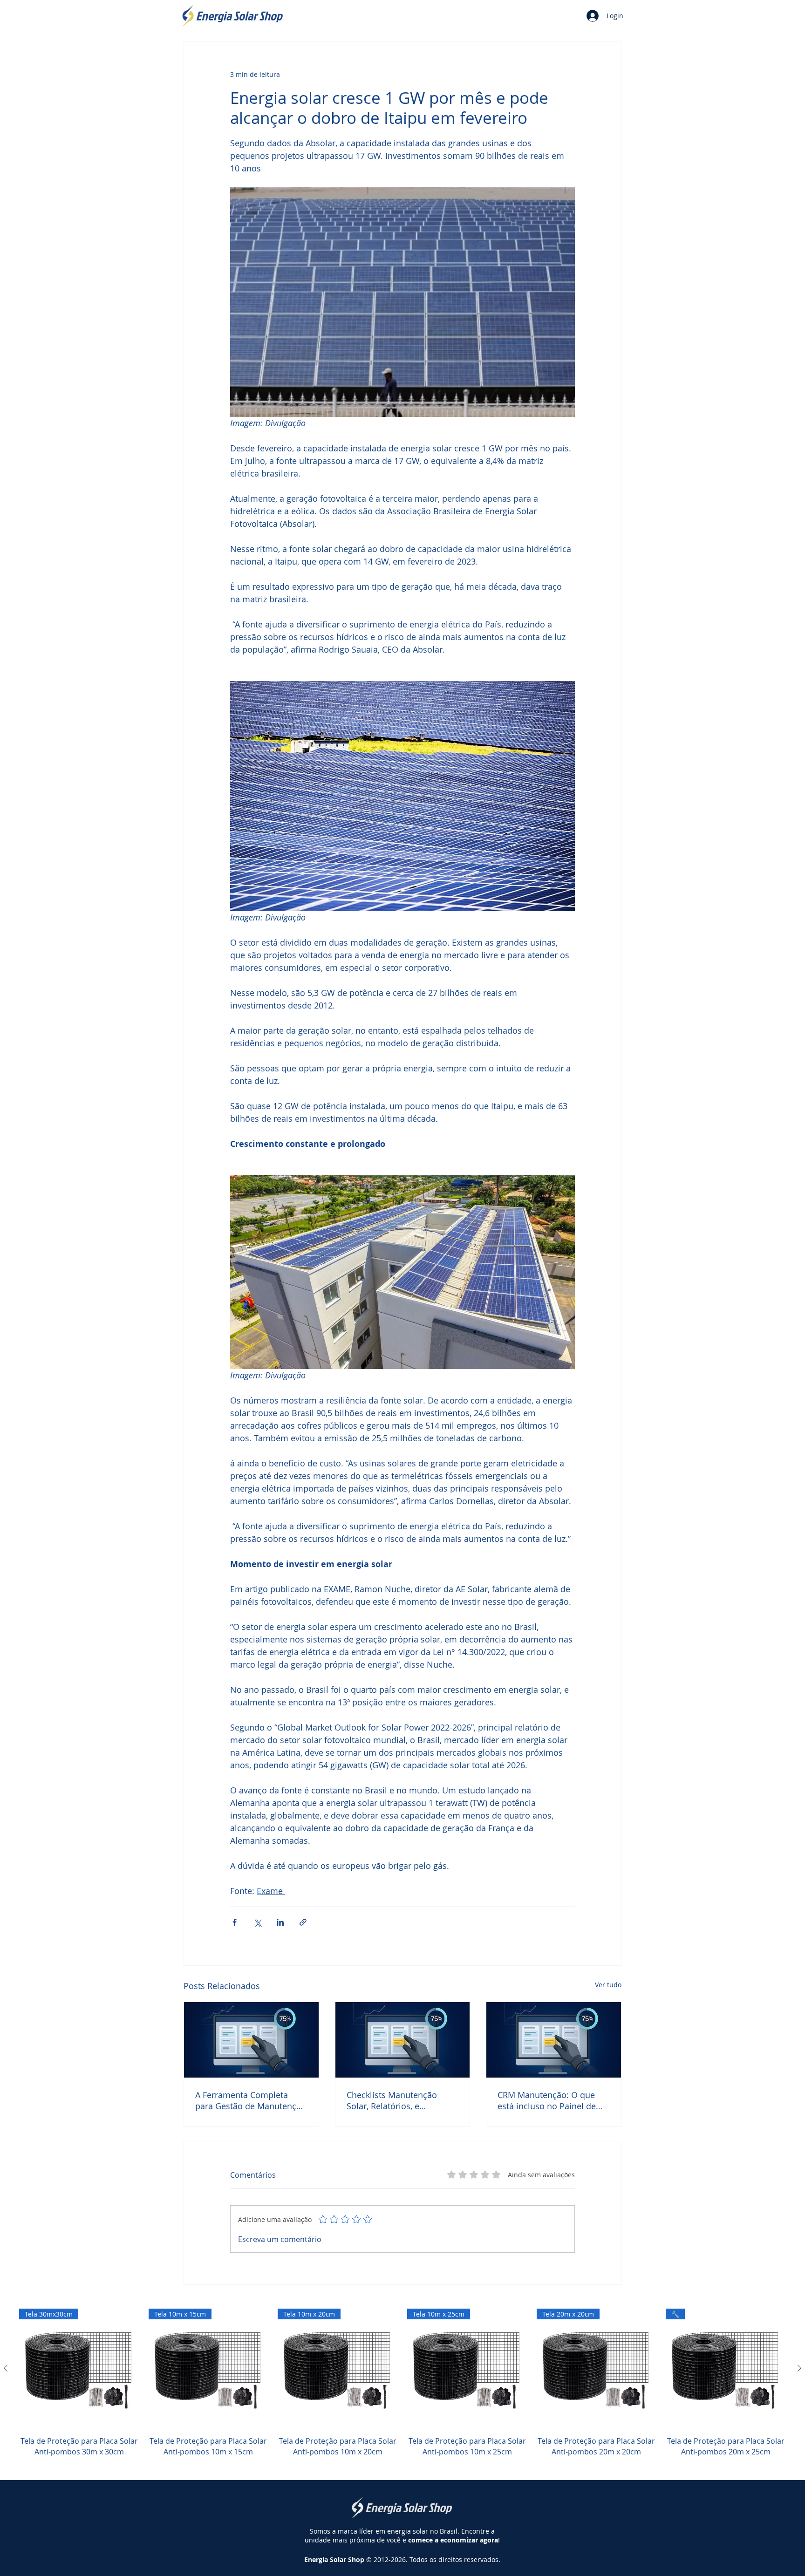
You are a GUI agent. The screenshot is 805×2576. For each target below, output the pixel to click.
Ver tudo (608, 1985)
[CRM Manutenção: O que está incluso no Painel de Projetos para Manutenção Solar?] (554, 2040)
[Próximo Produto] (799, 2368)
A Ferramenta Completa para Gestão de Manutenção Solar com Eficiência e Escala (251, 2100)
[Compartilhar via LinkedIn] (280, 1922)
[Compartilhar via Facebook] (235, 1922)
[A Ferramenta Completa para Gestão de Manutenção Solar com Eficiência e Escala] (251, 2040)
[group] (402, 2388)
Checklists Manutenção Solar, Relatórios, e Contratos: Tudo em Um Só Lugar (399, 2100)
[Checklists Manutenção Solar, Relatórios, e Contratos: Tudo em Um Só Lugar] (403, 2040)
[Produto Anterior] (6, 2368)
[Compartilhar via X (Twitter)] (257, 1922)
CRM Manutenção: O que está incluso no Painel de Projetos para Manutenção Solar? (549, 2100)
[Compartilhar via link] (303, 1922)
